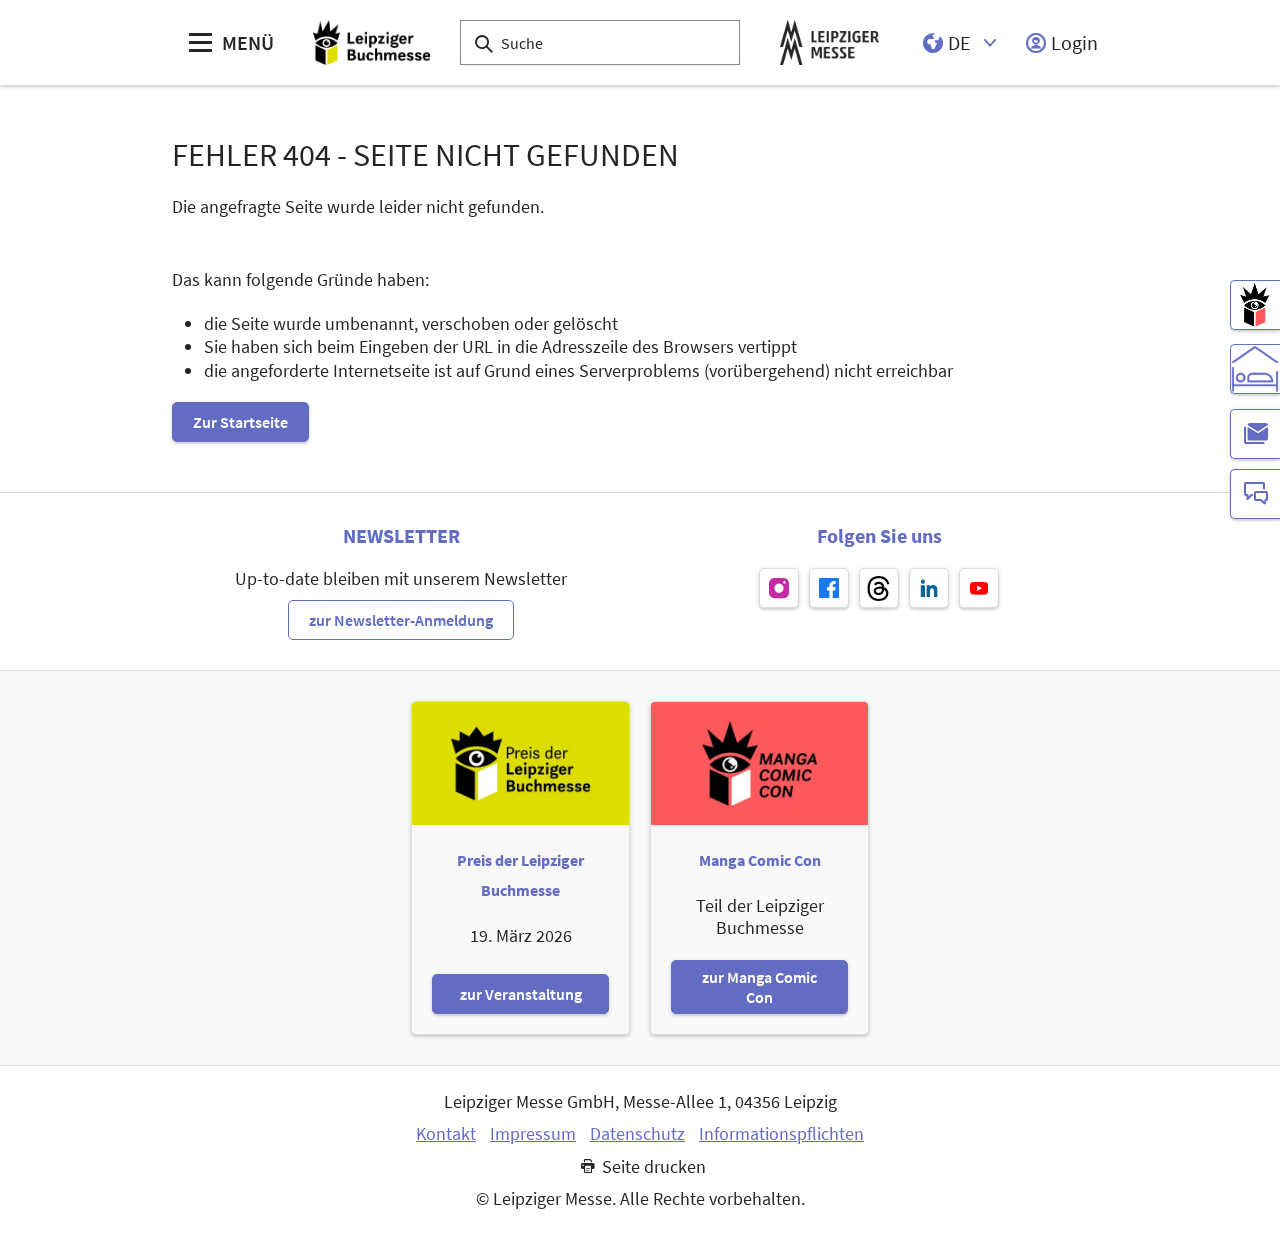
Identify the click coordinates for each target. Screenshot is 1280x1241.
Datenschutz (637, 1134)
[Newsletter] (1255, 434)
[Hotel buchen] (1255, 369)
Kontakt (446, 1134)
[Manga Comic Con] (1255, 305)
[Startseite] (371, 42)
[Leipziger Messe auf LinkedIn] (929, 588)
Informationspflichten (781, 1134)
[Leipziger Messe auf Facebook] (829, 588)
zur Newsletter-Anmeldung (401, 620)
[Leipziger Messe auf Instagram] (779, 588)
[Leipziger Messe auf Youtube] (979, 588)
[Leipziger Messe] (829, 42)
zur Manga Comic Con (759, 987)
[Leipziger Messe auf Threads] (879, 588)
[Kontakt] (1255, 494)
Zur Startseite (240, 422)
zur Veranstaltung (521, 994)
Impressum (533, 1134)
